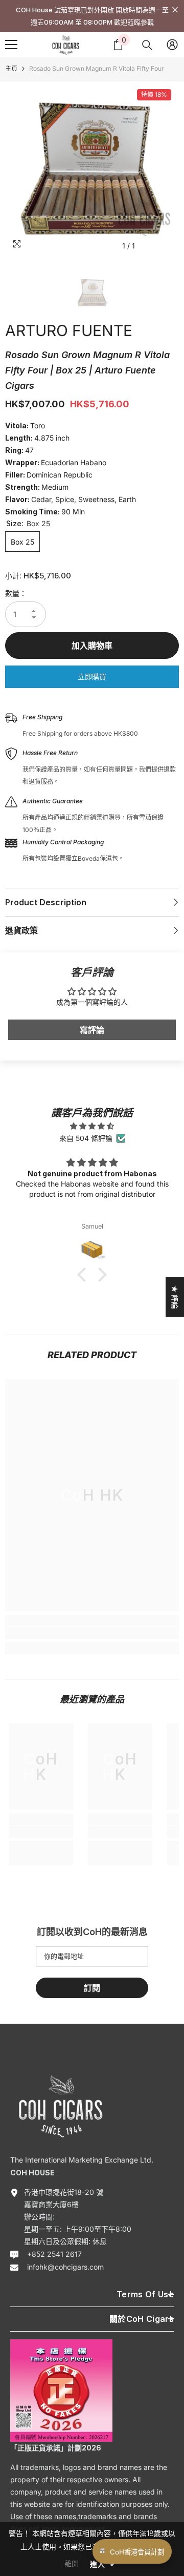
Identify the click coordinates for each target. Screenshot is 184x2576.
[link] (92, 1633)
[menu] (11, 45)
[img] (92, 1126)
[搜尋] (147, 45)
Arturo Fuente (69, 330)
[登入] (172, 45)
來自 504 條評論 (86, 1138)
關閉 (175, 10)
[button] (84, 1275)
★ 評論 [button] (175, 1297)
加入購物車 (92, 646)
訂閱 (92, 1988)
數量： (16, 593)
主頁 (11, 68)
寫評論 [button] (92, 1030)
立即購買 (92, 677)
